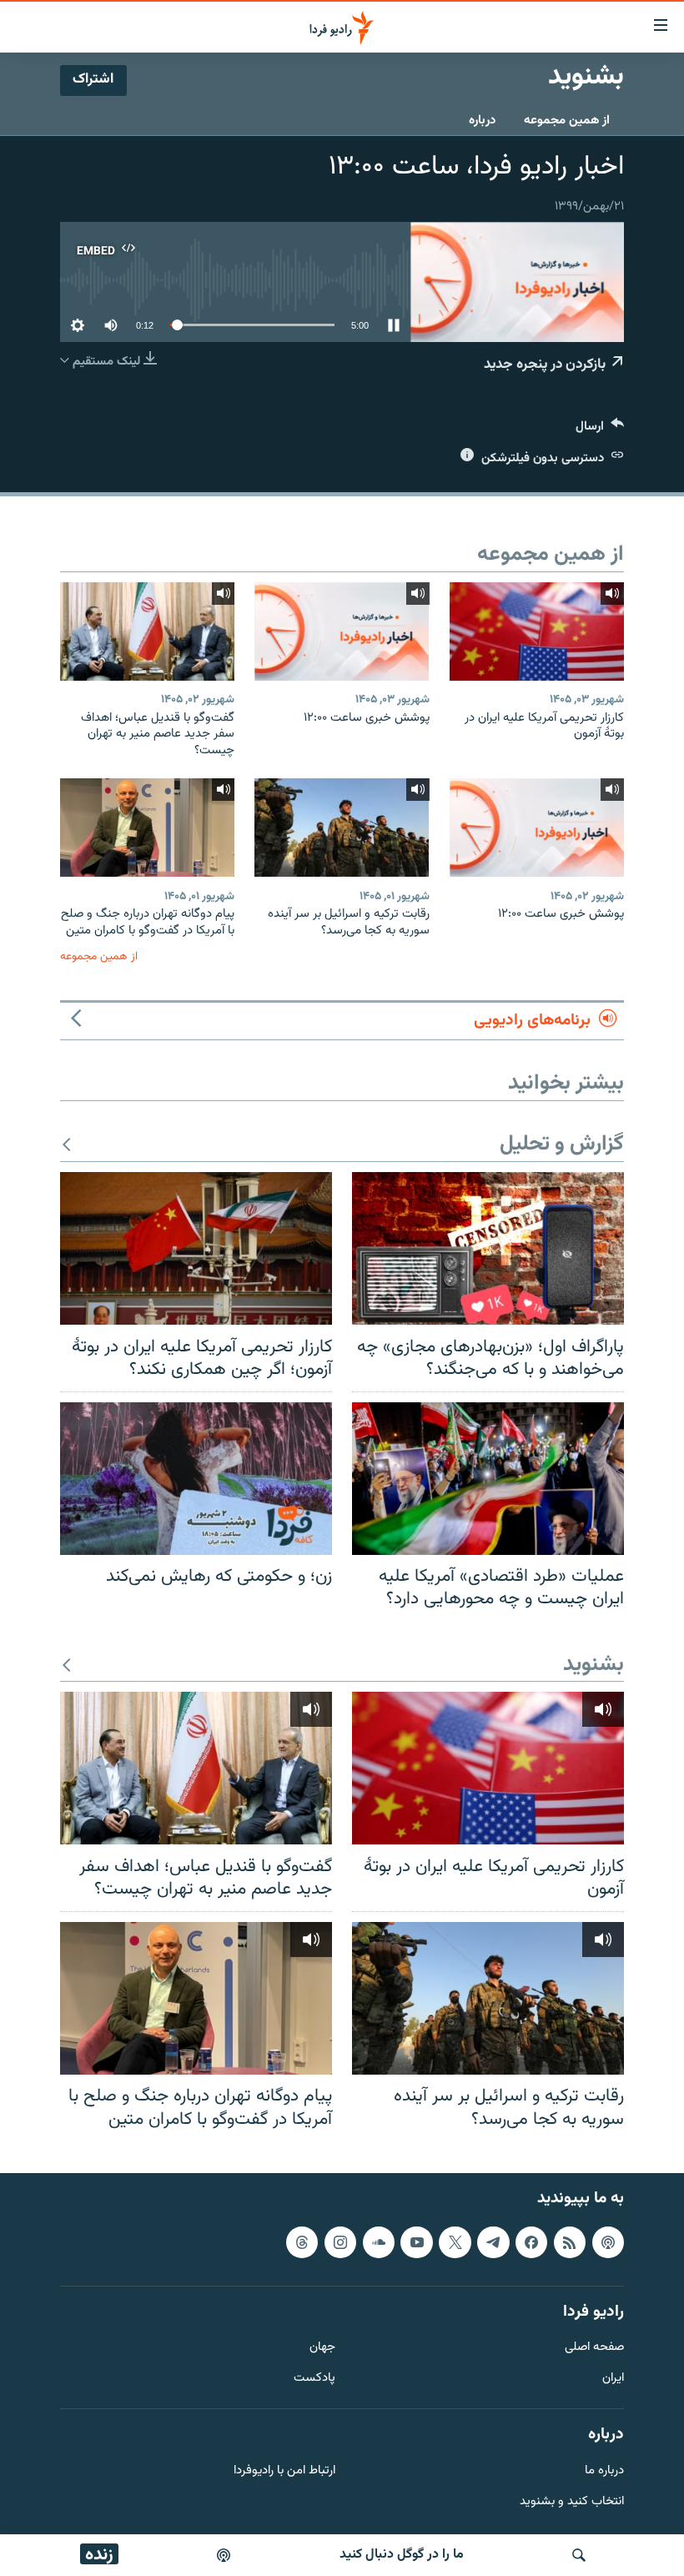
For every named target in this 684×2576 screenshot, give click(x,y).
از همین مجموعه (567, 121)
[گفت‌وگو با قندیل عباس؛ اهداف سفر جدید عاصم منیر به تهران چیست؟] (147, 631)
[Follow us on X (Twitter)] (455, 2242)
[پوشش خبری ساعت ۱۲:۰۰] (342, 631)
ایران (613, 2379)
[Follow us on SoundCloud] (379, 2242)
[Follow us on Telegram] (493, 2242)
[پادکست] (224, 2555)
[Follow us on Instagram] (340, 2242)
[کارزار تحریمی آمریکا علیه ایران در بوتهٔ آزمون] (537, 631)
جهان (322, 2349)
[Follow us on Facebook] (531, 2242)
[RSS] (570, 2242)
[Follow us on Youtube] (416, 2242)
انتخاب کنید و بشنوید (572, 2502)
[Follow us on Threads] (302, 2242)
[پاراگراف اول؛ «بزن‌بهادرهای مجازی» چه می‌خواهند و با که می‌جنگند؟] (488, 1248)
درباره (482, 121)
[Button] (600, 430)
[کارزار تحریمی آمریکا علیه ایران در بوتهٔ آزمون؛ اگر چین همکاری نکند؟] (196, 1248)
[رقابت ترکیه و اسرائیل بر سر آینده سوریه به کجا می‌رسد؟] (342, 828)
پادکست (314, 2379)
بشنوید (593, 1665)
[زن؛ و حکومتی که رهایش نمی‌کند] (196, 1479)
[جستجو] (579, 2555)
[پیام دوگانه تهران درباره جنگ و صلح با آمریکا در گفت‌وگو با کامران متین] (147, 828)
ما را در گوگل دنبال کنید (402, 2555)
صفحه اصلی (594, 2349)
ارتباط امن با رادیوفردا (284, 2471)
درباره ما (604, 2471)
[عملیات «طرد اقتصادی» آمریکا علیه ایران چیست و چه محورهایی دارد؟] (488, 1479)
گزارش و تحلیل (562, 1145)
